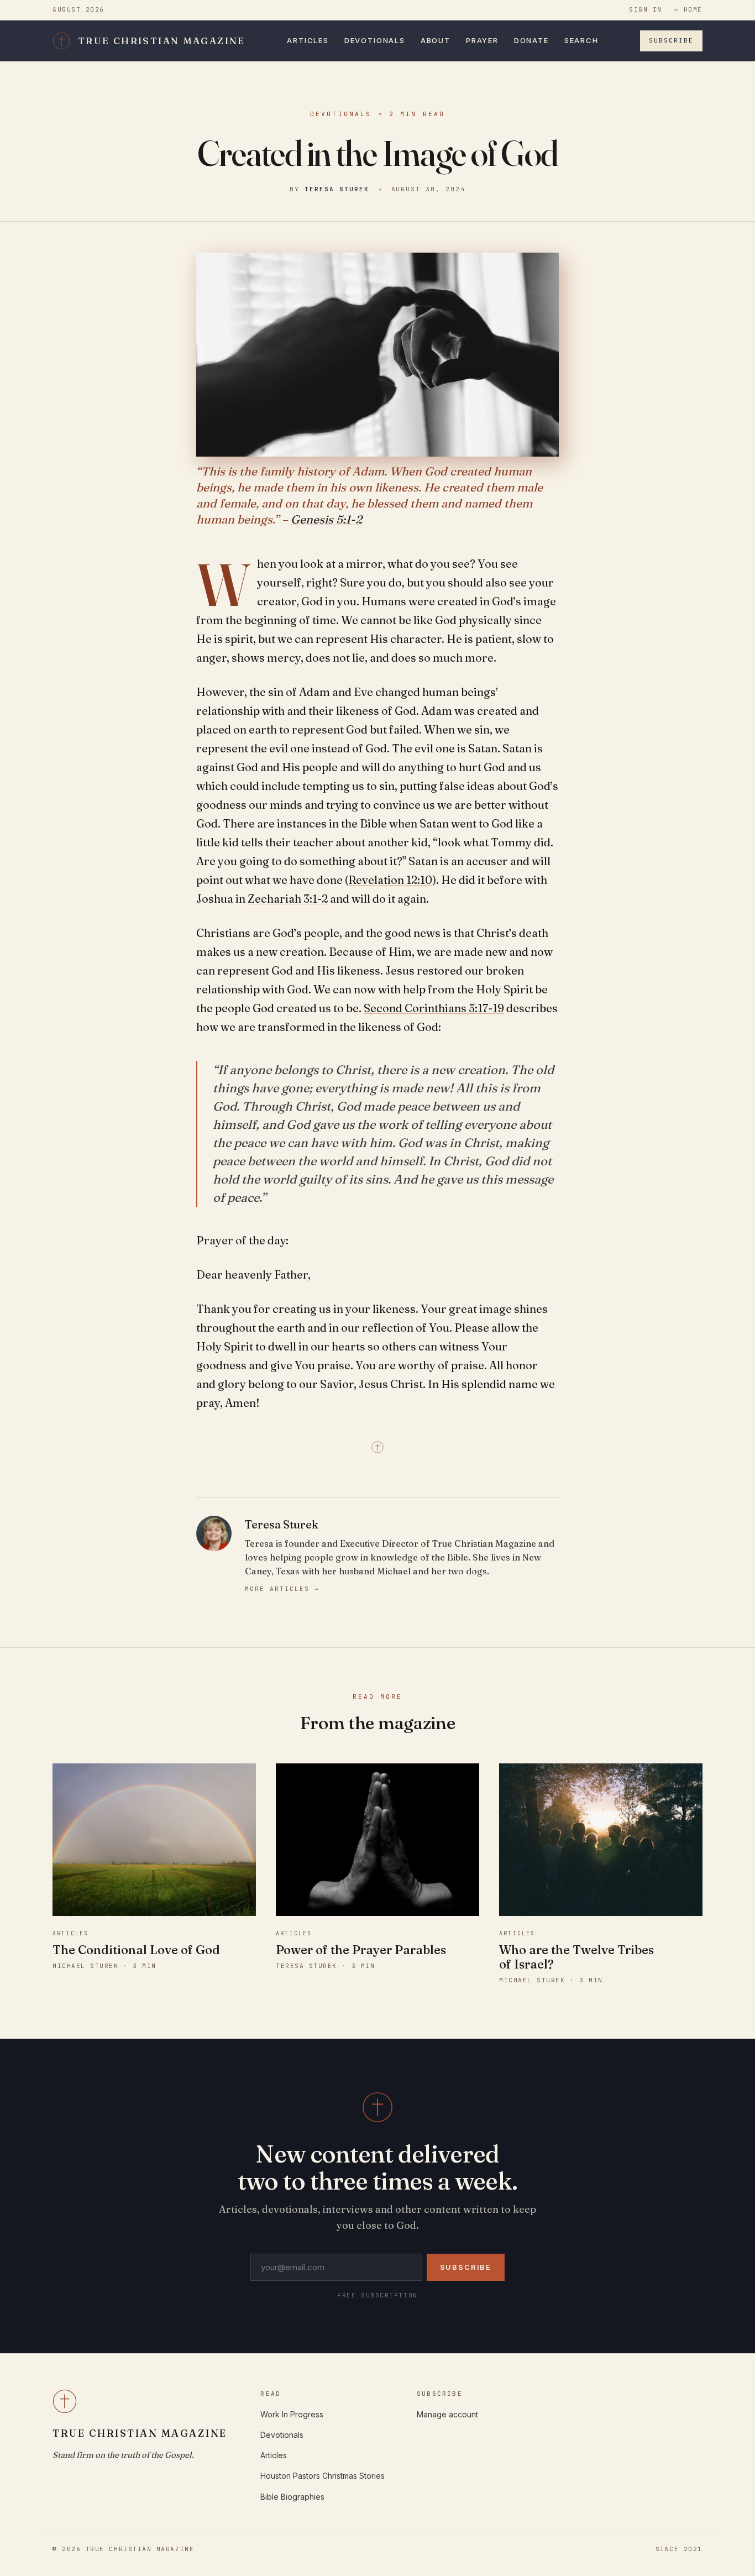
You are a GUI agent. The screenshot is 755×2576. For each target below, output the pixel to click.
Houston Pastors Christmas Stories (323, 2476)
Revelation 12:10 (390, 880)
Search (581, 40)
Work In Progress (292, 2414)
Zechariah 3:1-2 (288, 899)
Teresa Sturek (337, 189)
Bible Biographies (292, 2497)
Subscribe (671, 40)
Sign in (646, 9)
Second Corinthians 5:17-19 (434, 1008)
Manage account (447, 2414)
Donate (531, 40)
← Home (688, 9)
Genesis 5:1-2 (326, 519)
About (436, 40)
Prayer (482, 40)
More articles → (282, 1589)
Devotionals (375, 40)
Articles (308, 40)
